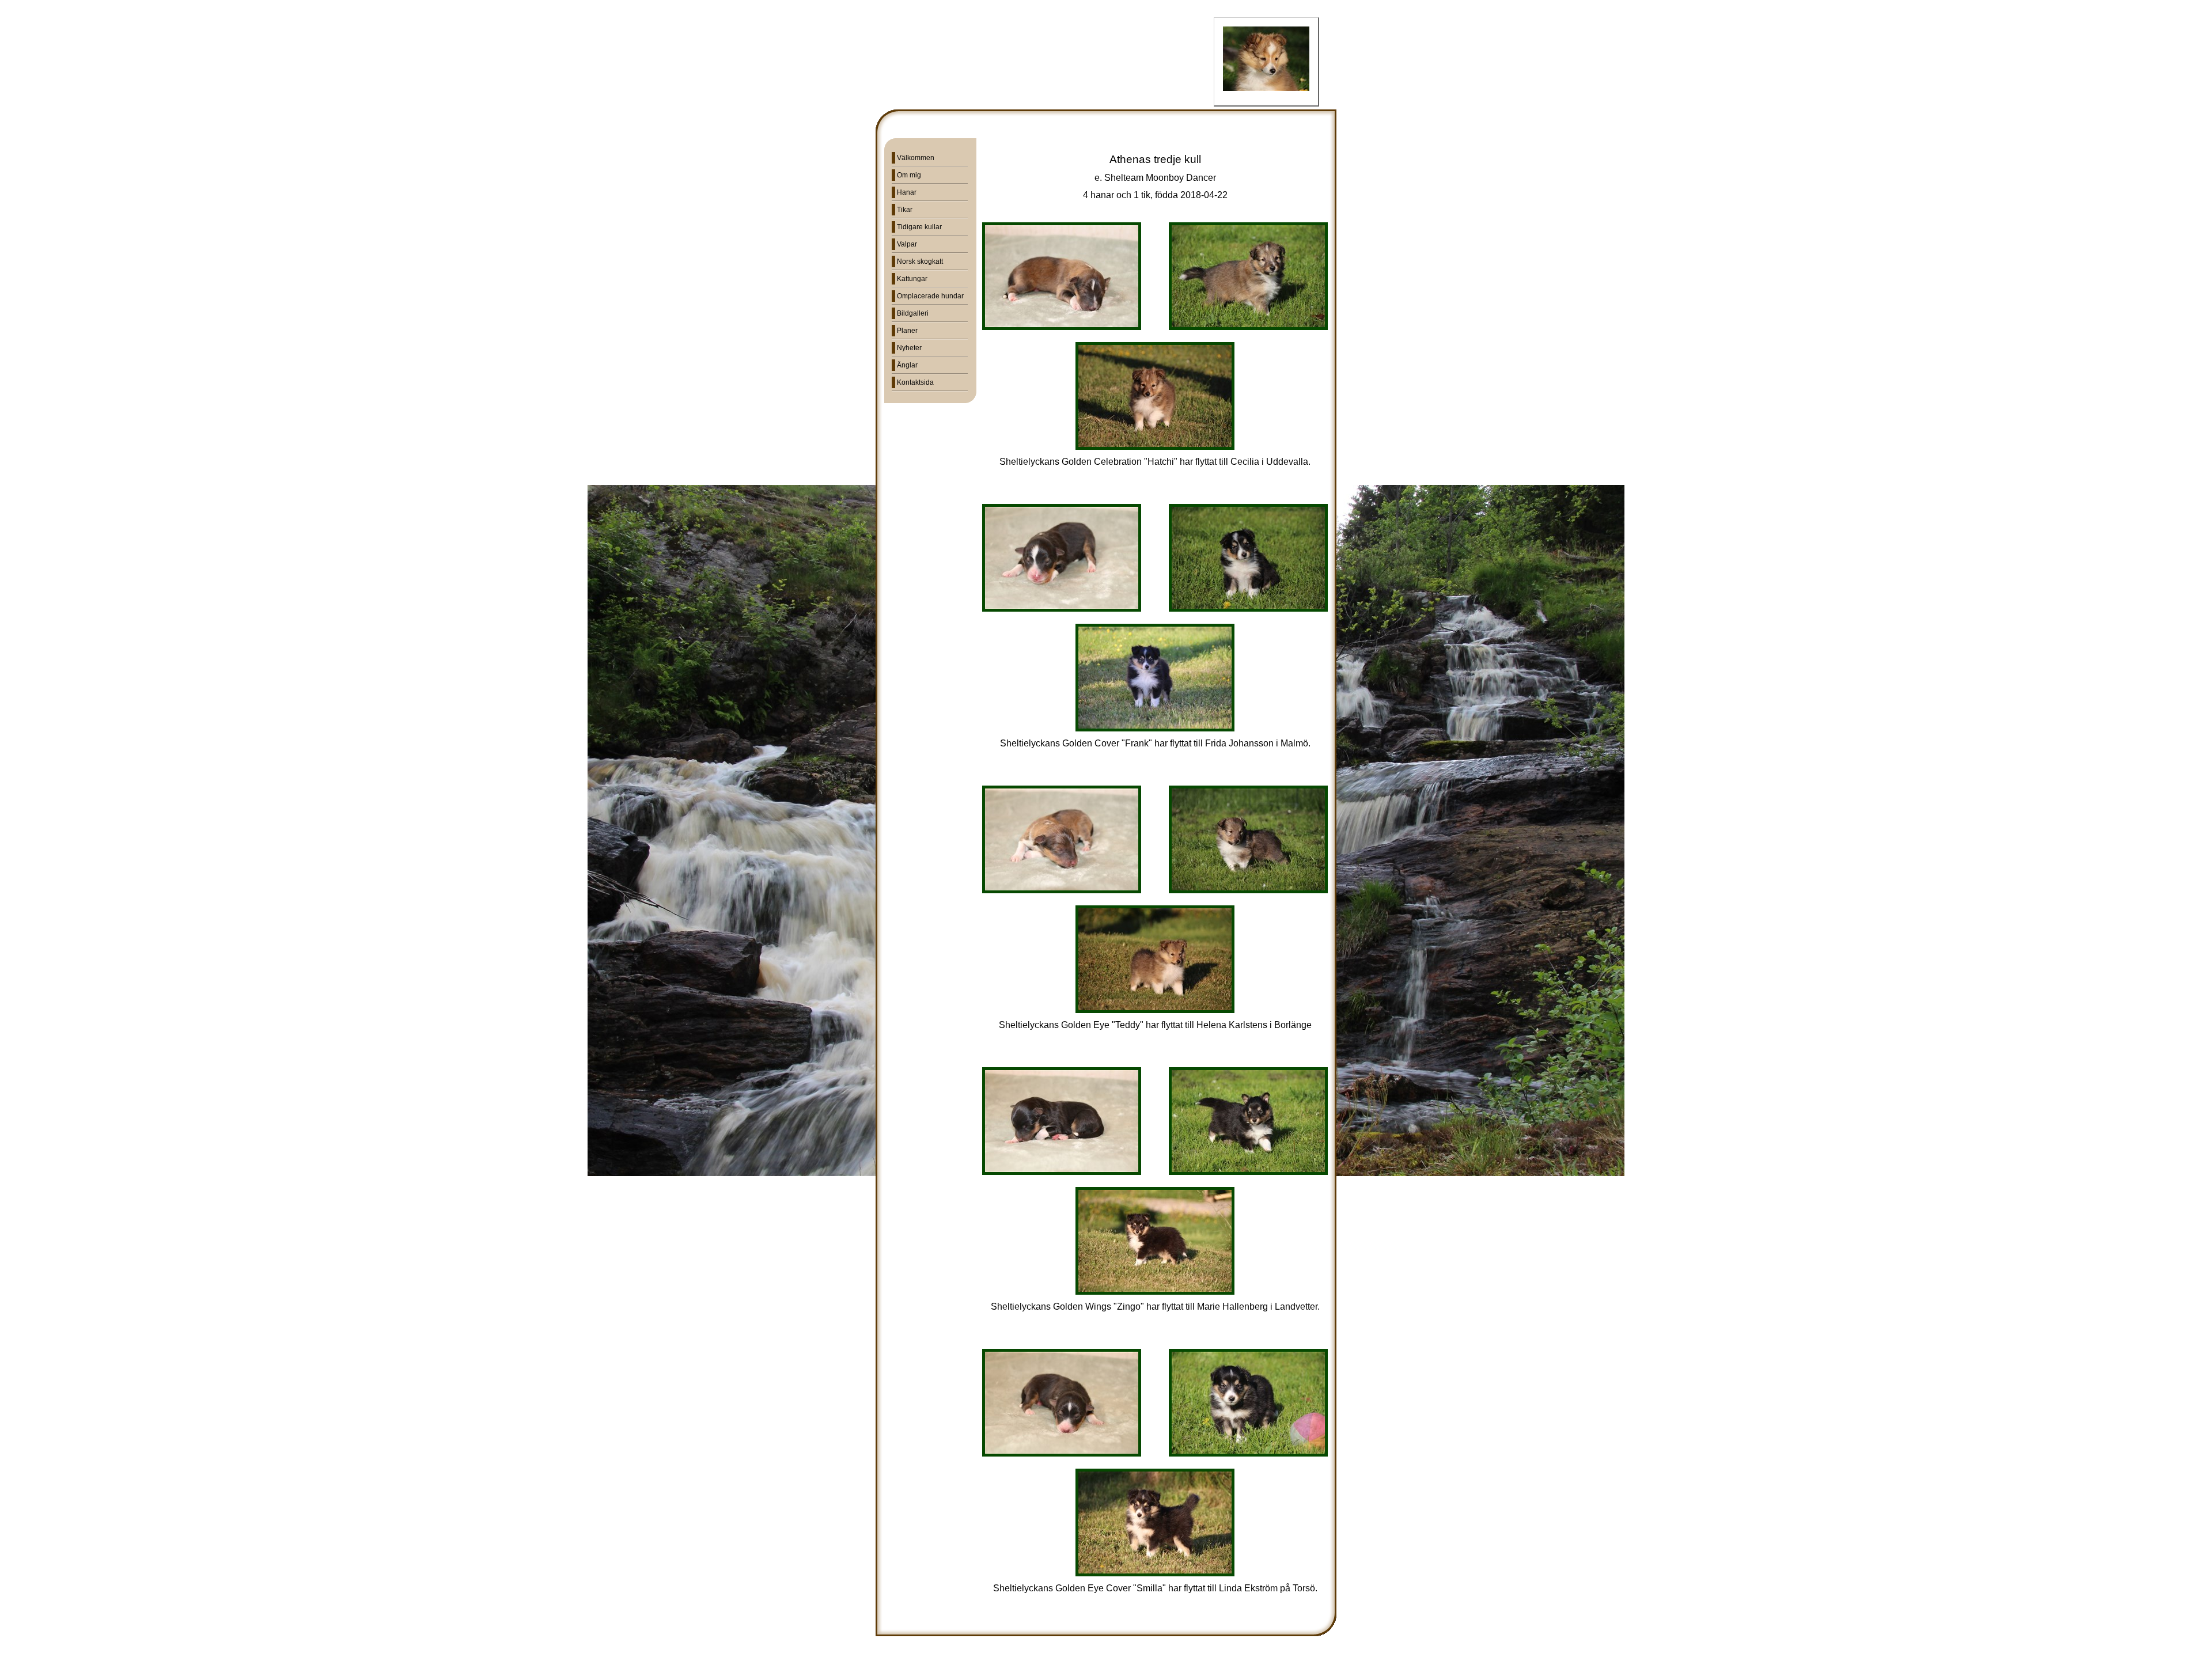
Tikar (905, 210)
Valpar (907, 244)
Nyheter (909, 348)
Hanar (907, 192)
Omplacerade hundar (930, 296)
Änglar (907, 365)
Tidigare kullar (919, 227)
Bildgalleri (913, 313)
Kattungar (912, 279)
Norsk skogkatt (920, 261)
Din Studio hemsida (1106, 1654)
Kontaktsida (915, 382)
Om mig (909, 175)
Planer (907, 331)
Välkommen (916, 158)
